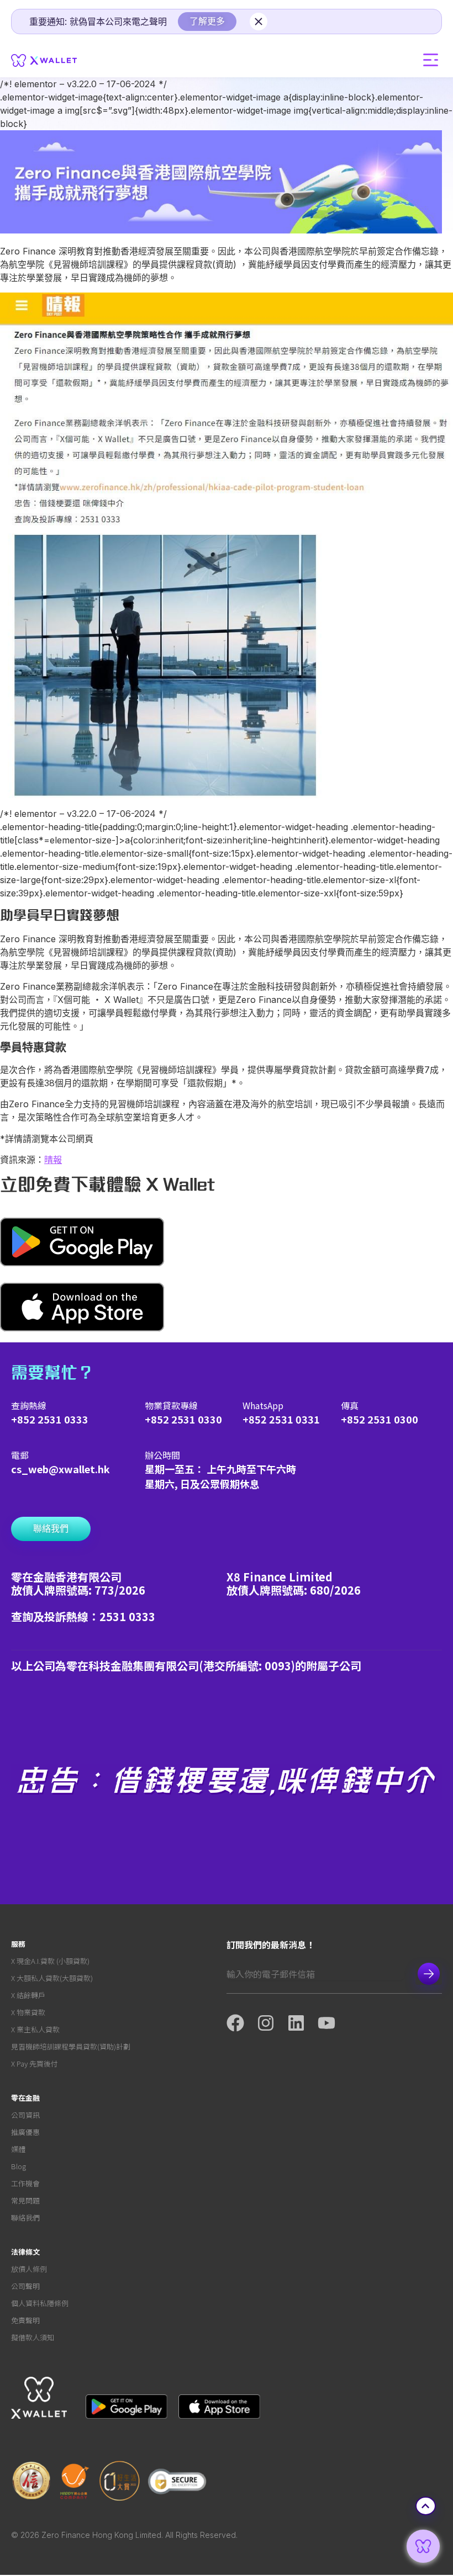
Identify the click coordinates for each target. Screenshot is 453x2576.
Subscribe (429, 1974)
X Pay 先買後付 (35, 2064)
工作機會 (25, 2183)
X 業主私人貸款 (35, 2029)
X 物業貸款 (28, 2012)
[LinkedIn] (302, 2023)
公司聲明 (25, 2286)
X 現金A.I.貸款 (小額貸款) (50, 1961)
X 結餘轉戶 (28, 1995)
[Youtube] (333, 2023)
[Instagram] (272, 2023)
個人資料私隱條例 (40, 2303)
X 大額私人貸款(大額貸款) (52, 1978)
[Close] (259, 22)
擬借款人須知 (33, 2337)
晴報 (53, 1160)
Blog (19, 2166)
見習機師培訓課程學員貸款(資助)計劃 (71, 2046)
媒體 (18, 2149)
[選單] (431, 60)
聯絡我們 (25, 2218)
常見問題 (25, 2200)
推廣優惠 (25, 2132)
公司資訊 (25, 2115)
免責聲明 (25, 2320)
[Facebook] (242, 2023)
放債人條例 (29, 2269)
